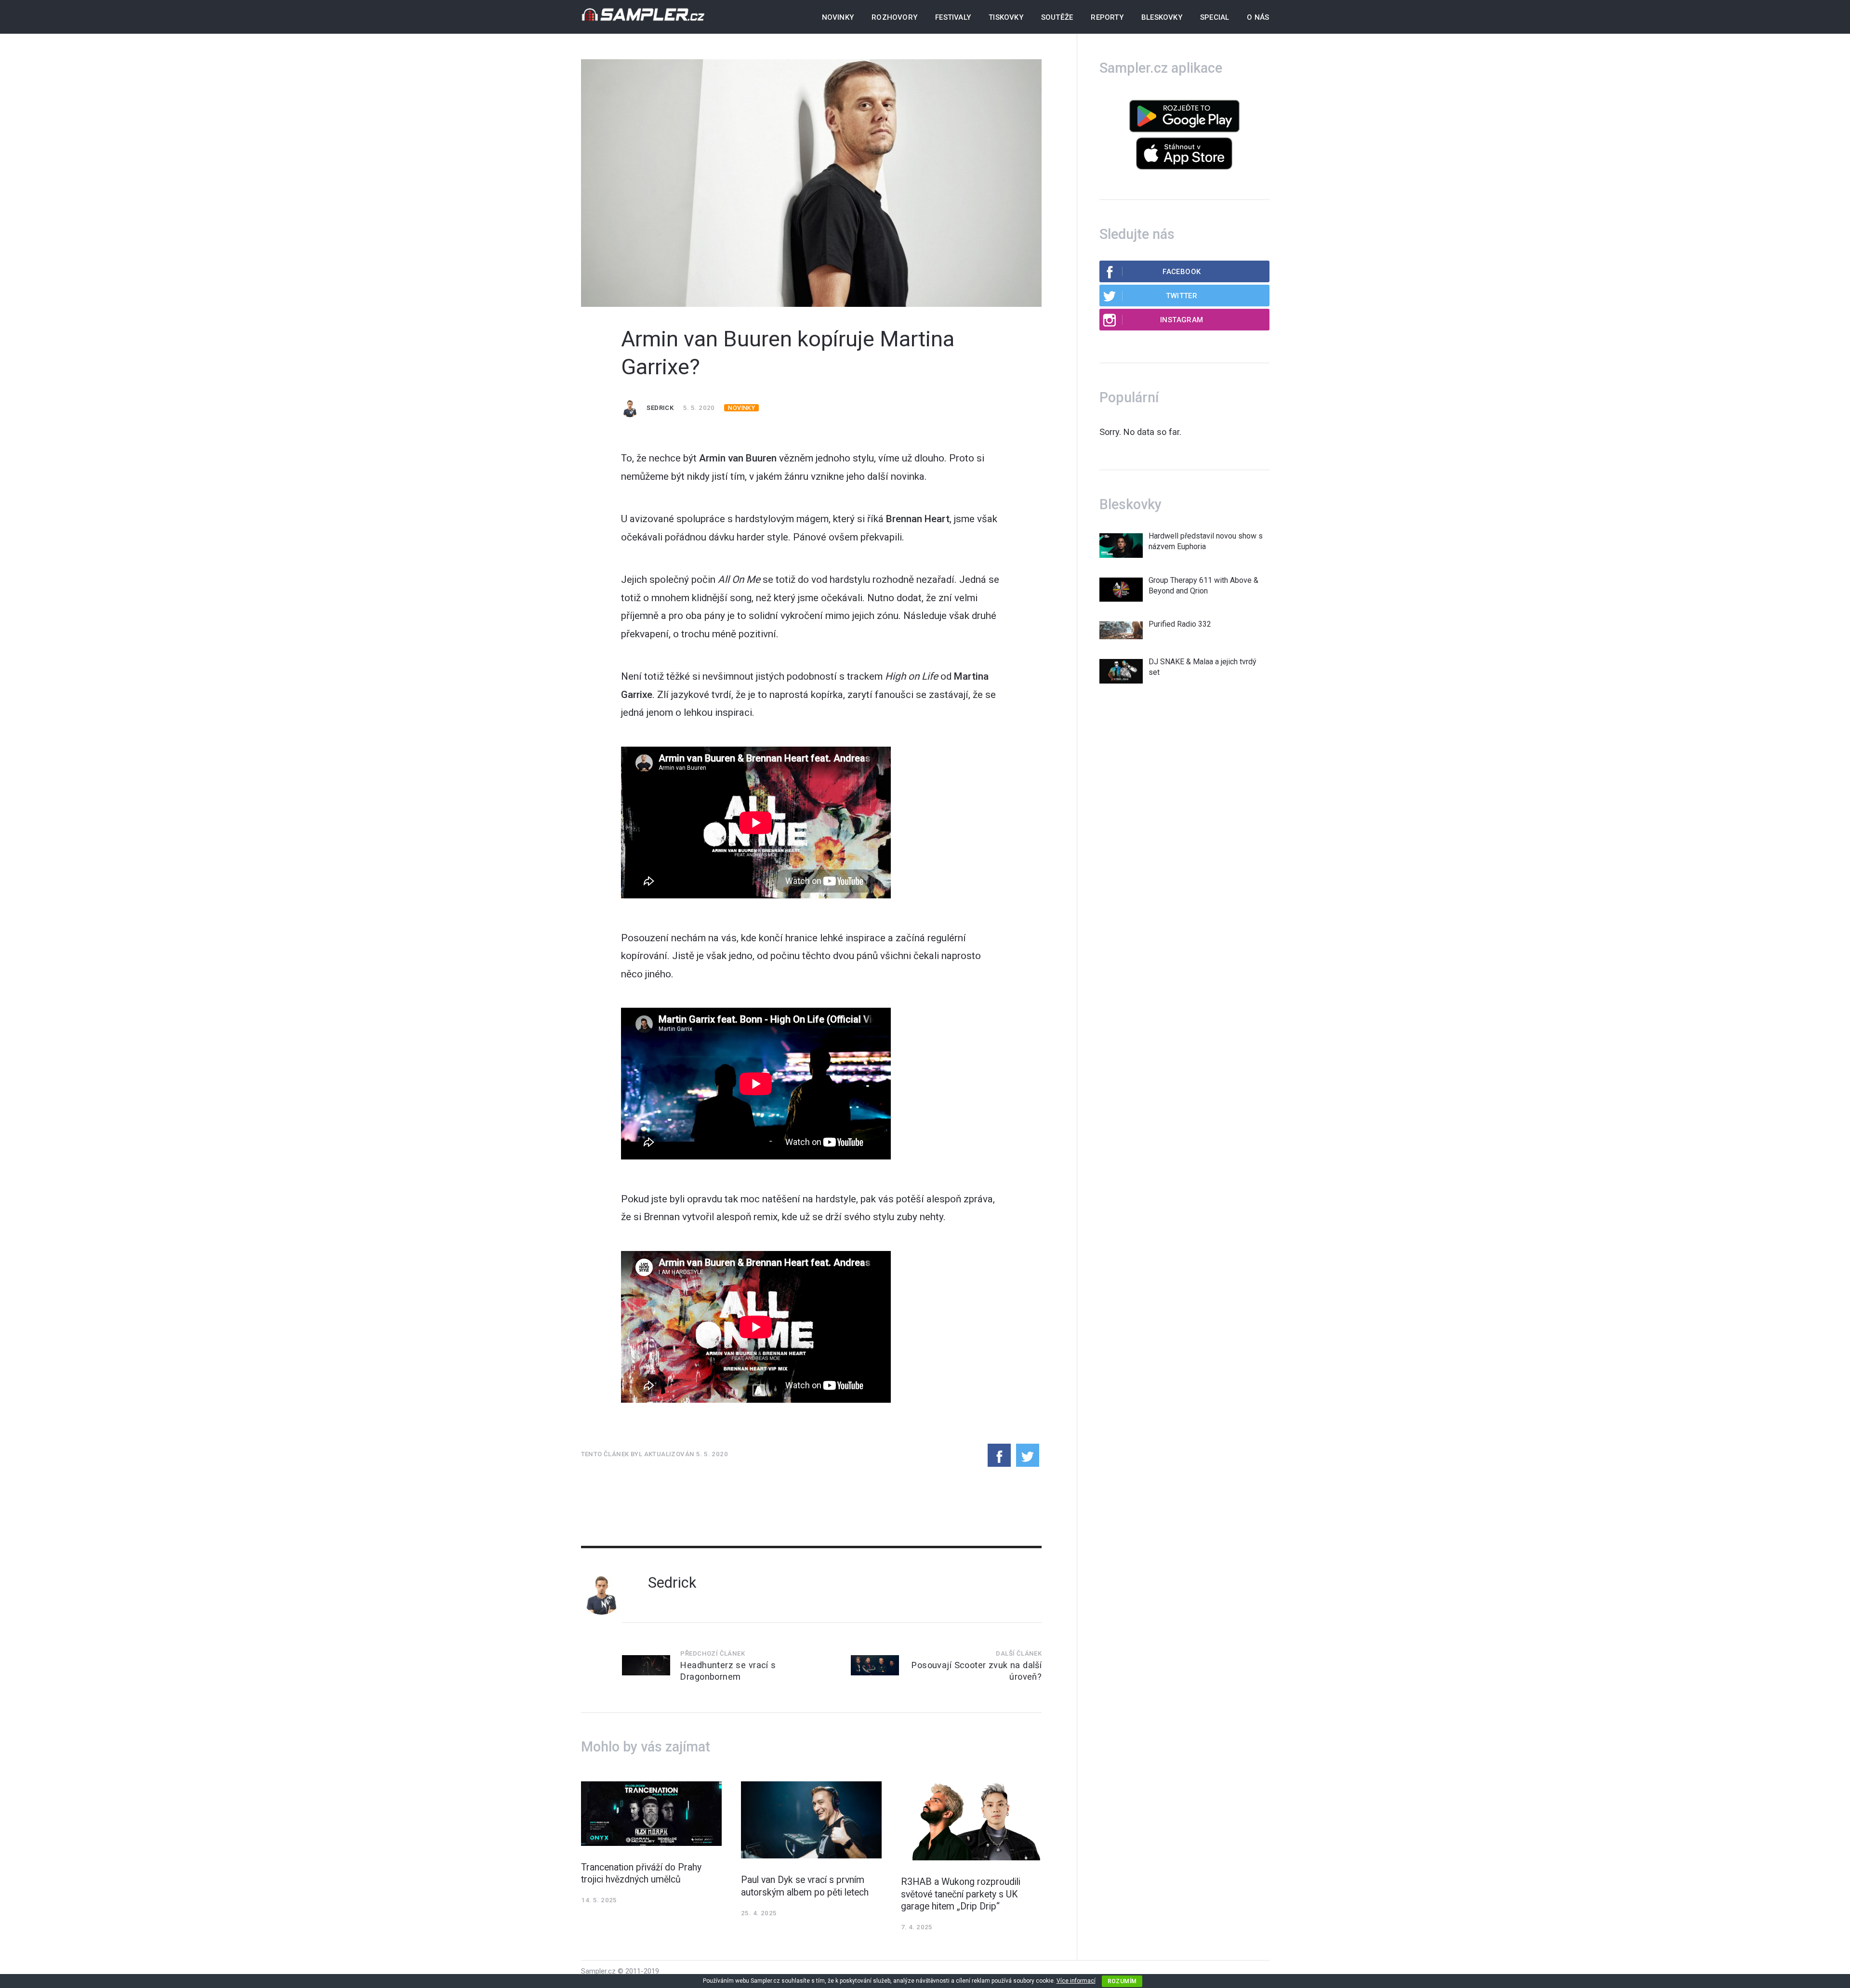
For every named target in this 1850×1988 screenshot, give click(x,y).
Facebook (1182, 272)
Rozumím (1122, 1981)
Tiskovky (1006, 17)
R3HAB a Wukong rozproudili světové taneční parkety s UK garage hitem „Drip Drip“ (961, 1894)
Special (1215, 17)
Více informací (1076, 1981)
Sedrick (660, 408)
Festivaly (953, 17)
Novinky (838, 17)
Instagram (1182, 320)
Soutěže (1057, 17)
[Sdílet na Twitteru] (1028, 1455)
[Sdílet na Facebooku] (999, 1455)
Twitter (1182, 296)
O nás (1258, 17)
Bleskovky (1162, 17)
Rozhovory (894, 17)
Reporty (1107, 17)
